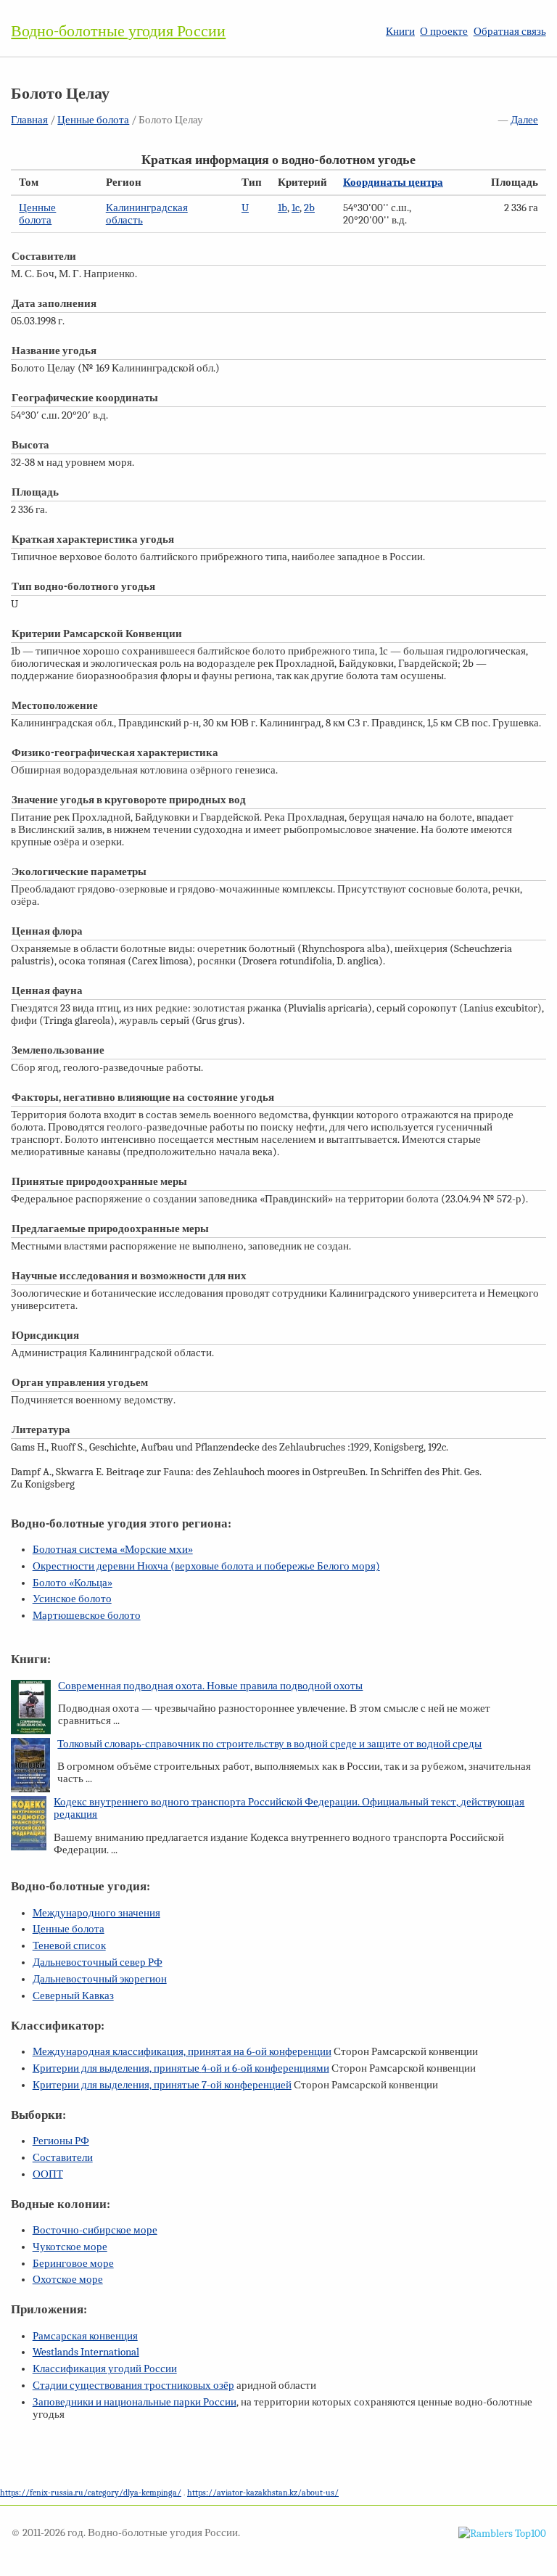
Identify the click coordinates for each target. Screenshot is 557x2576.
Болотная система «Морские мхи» (113, 1550)
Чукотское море (70, 2247)
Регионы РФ (61, 2141)
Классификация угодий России (105, 2369)
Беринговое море (73, 2264)
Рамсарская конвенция (85, 2336)
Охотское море (68, 2280)
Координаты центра (393, 182)
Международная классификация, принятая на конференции (182, 2052)
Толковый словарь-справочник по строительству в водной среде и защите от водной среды (269, 1744)
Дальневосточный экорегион (100, 1979)
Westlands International (86, 2352)
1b (282, 208)
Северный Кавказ (73, 1996)
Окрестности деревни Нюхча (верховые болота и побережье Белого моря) (206, 1566)
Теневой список (69, 1946)
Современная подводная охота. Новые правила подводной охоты (210, 1686)
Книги (400, 32)
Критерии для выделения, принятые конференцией (162, 2085)
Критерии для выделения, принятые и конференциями (181, 2068)
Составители (63, 2158)
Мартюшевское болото (87, 1616)
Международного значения (96, 1913)
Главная (29, 120)
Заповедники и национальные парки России (135, 2402)
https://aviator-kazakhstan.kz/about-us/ (263, 2493)
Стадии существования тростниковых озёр (133, 2386)
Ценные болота (93, 120)
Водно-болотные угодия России (118, 31)
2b (309, 208)
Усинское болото (72, 1599)
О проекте (444, 32)
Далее (524, 120)
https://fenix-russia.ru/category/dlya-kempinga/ (91, 2493)
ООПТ (48, 2174)
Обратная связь (510, 32)
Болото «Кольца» (73, 1583)
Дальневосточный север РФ (98, 1962)
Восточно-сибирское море (95, 2230)
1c (296, 208)
